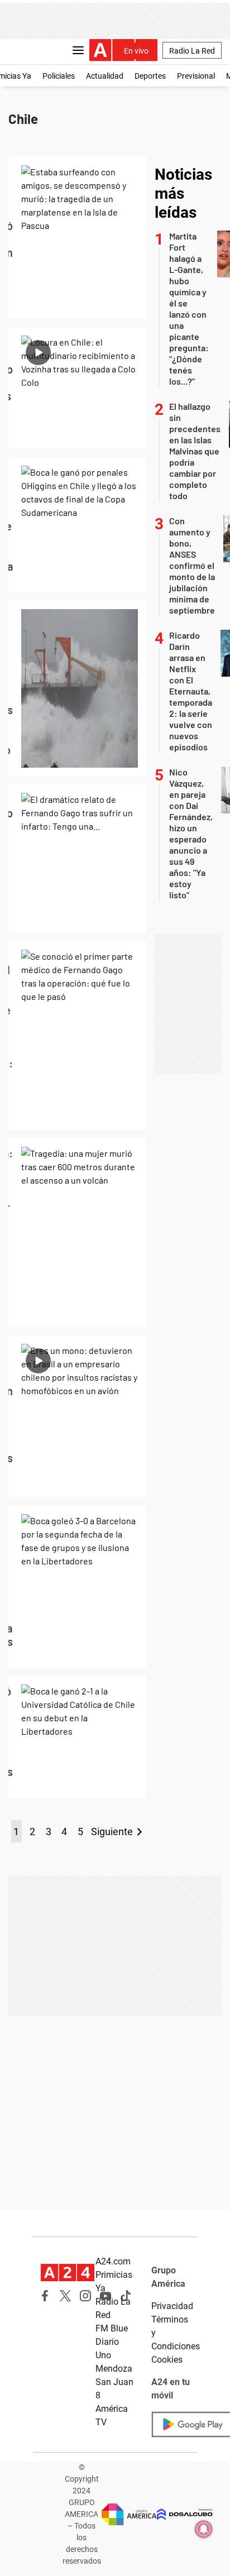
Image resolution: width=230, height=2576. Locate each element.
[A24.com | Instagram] (85, 2296)
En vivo (136, 51)
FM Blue (112, 2328)
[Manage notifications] (204, 2529)
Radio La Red (192, 51)
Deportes (150, 76)
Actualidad (105, 76)
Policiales (59, 76)
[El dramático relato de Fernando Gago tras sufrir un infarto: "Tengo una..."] (77, 859)
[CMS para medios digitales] (185, 2514)
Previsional (196, 76)
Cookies (167, 2360)
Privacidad (172, 2306)
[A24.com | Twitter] (65, 2296)
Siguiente (112, 1832)
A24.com (113, 2261)
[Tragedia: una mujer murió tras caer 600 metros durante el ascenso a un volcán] (77, 1233)
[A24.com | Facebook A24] (45, 2296)
